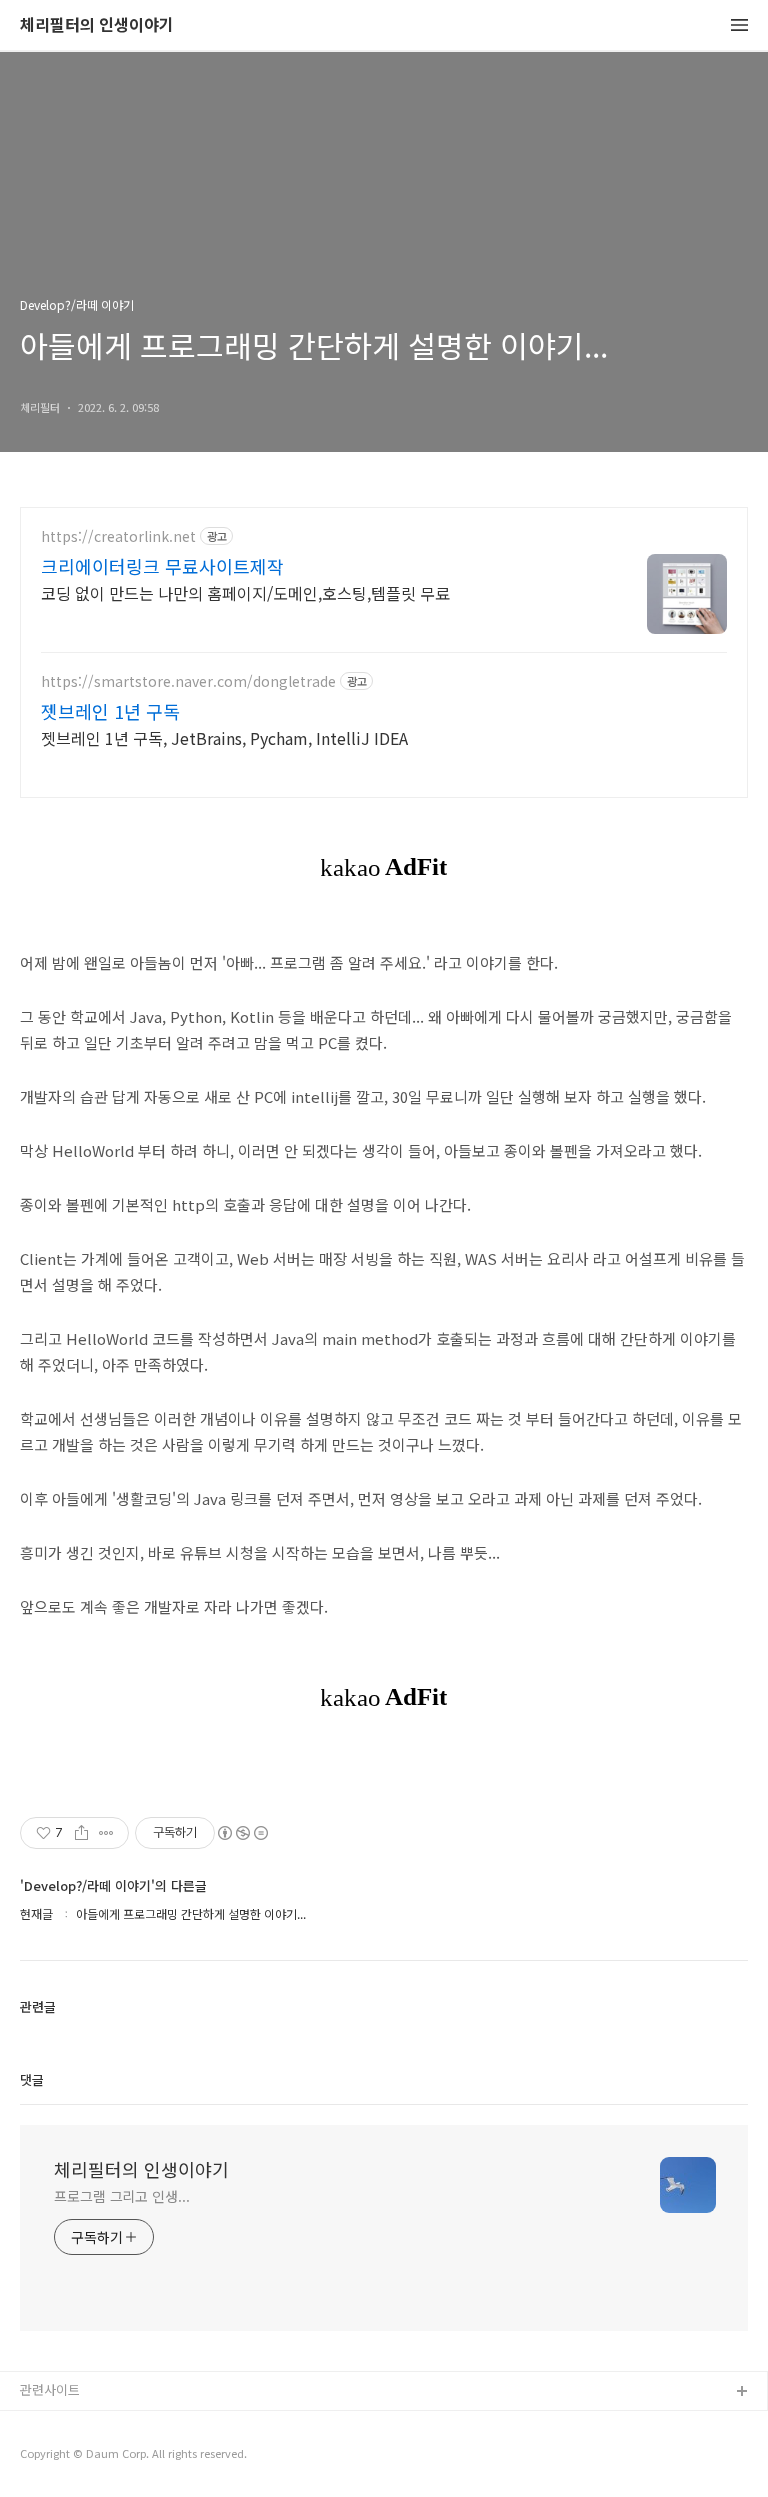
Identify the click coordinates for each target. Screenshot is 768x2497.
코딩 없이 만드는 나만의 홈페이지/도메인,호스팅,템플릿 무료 (245, 592)
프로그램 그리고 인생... (122, 2196)
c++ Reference (65, 2424)
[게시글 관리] (106, 1833)
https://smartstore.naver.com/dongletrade (188, 681)
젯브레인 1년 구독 (110, 711)
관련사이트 (50, 2389)
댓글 (32, 2079)
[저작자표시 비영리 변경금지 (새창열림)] (242, 1833)
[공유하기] (81, 1833)
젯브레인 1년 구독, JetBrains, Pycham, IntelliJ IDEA (224, 737)
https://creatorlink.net (118, 536)
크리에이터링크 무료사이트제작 (162, 566)
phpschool (52, 2456)
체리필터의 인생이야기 (97, 25)
